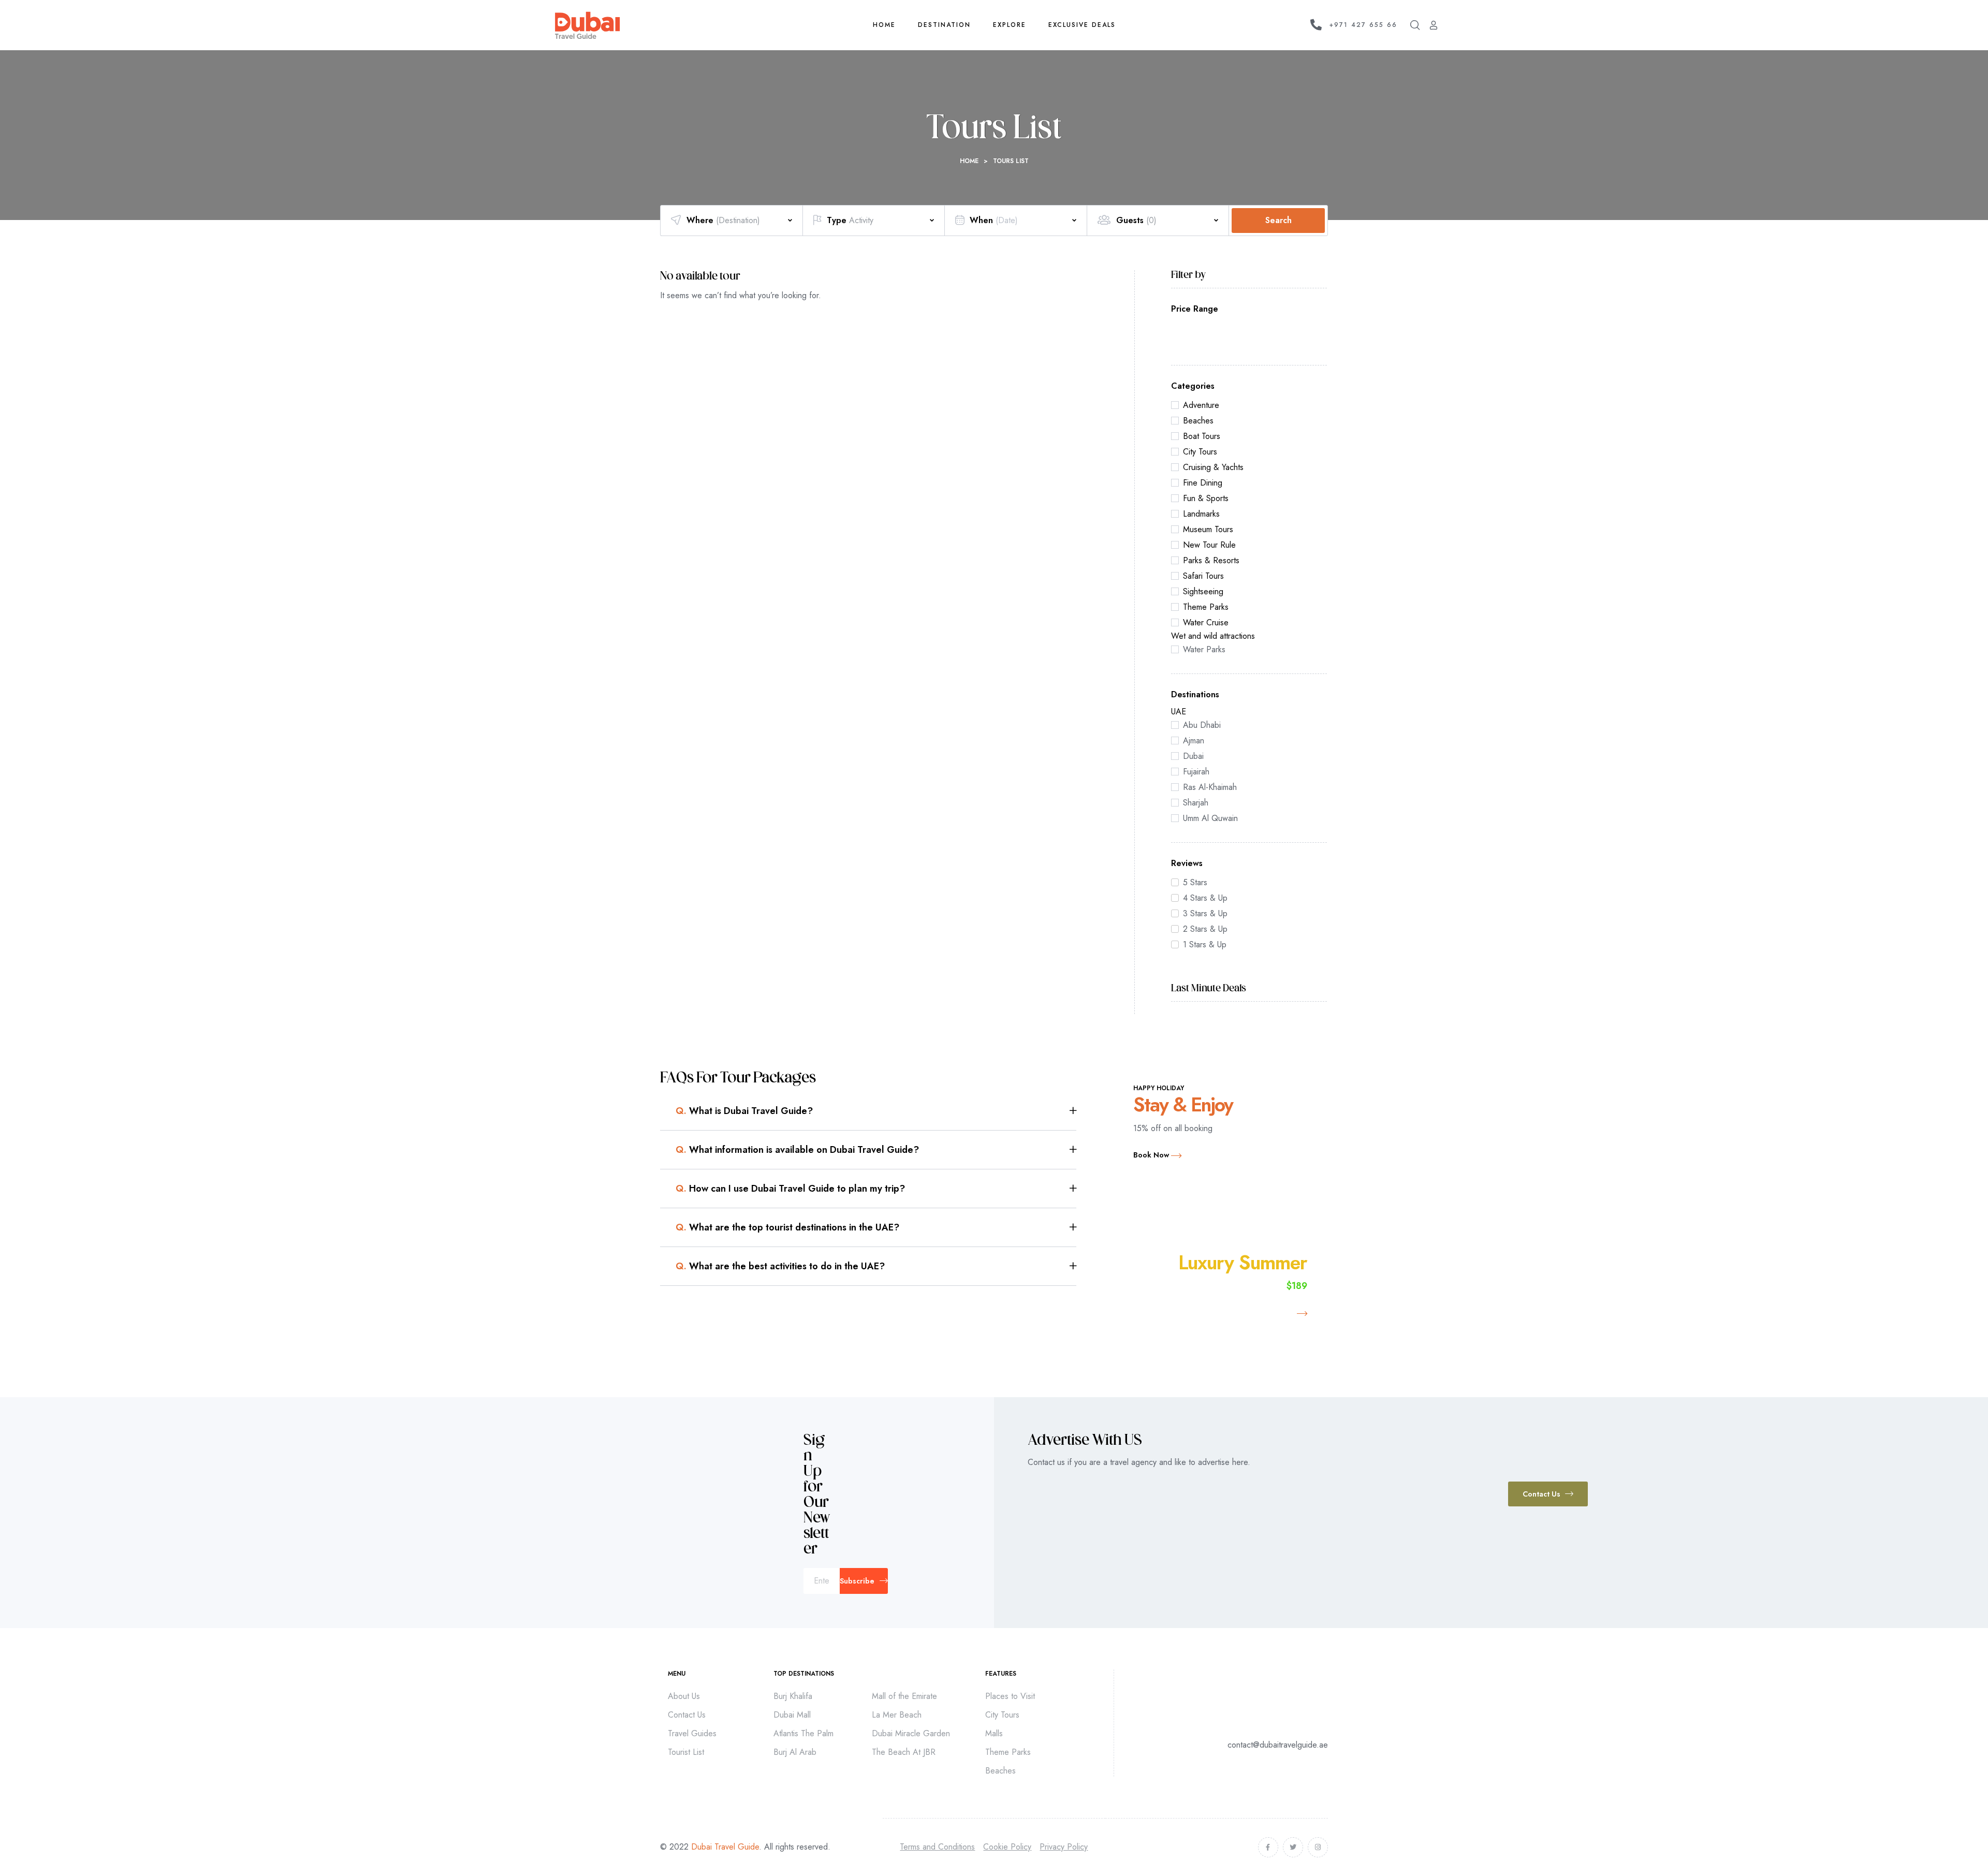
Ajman (1194, 741)
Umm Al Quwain (1210, 818)
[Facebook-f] (1268, 1847)
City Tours (1200, 452)
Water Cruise (1206, 622)
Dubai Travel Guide (725, 1847)
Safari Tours (1203, 576)
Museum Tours (1208, 529)
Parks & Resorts (1211, 560)
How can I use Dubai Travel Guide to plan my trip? (790, 1189)
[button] (1548, 1494)
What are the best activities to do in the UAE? (780, 1266)
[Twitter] (1293, 1847)
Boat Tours (1202, 436)
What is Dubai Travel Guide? (744, 1111)
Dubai (1193, 756)
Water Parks (1204, 649)
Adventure (1201, 405)
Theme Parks (1206, 607)
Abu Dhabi (1202, 725)
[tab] (876, 1111)
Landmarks (1201, 514)
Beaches (1198, 421)
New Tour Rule (1209, 545)
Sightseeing (1203, 591)
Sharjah (1196, 803)
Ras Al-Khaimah (1210, 787)
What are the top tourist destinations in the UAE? (787, 1227)
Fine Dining (1203, 483)
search (1278, 220)
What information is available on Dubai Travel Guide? (797, 1150)
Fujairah (1196, 772)
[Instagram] (1318, 1847)
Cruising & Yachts (1213, 467)
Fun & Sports (1206, 498)
